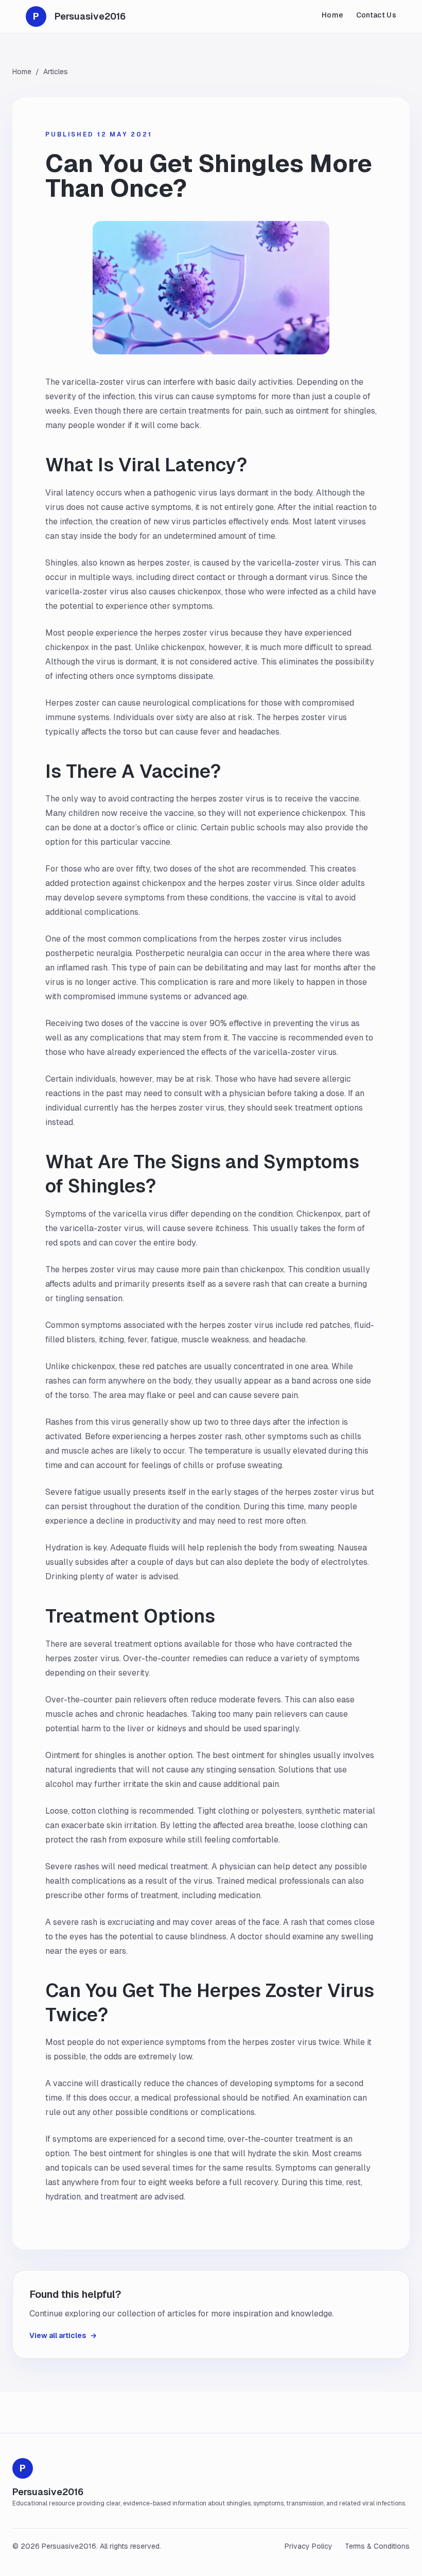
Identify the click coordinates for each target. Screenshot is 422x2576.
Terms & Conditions (377, 2546)
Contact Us (376, 15)
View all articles (63, 2335)
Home (332, 15)
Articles (56, 72)
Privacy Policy (309, 2546)
